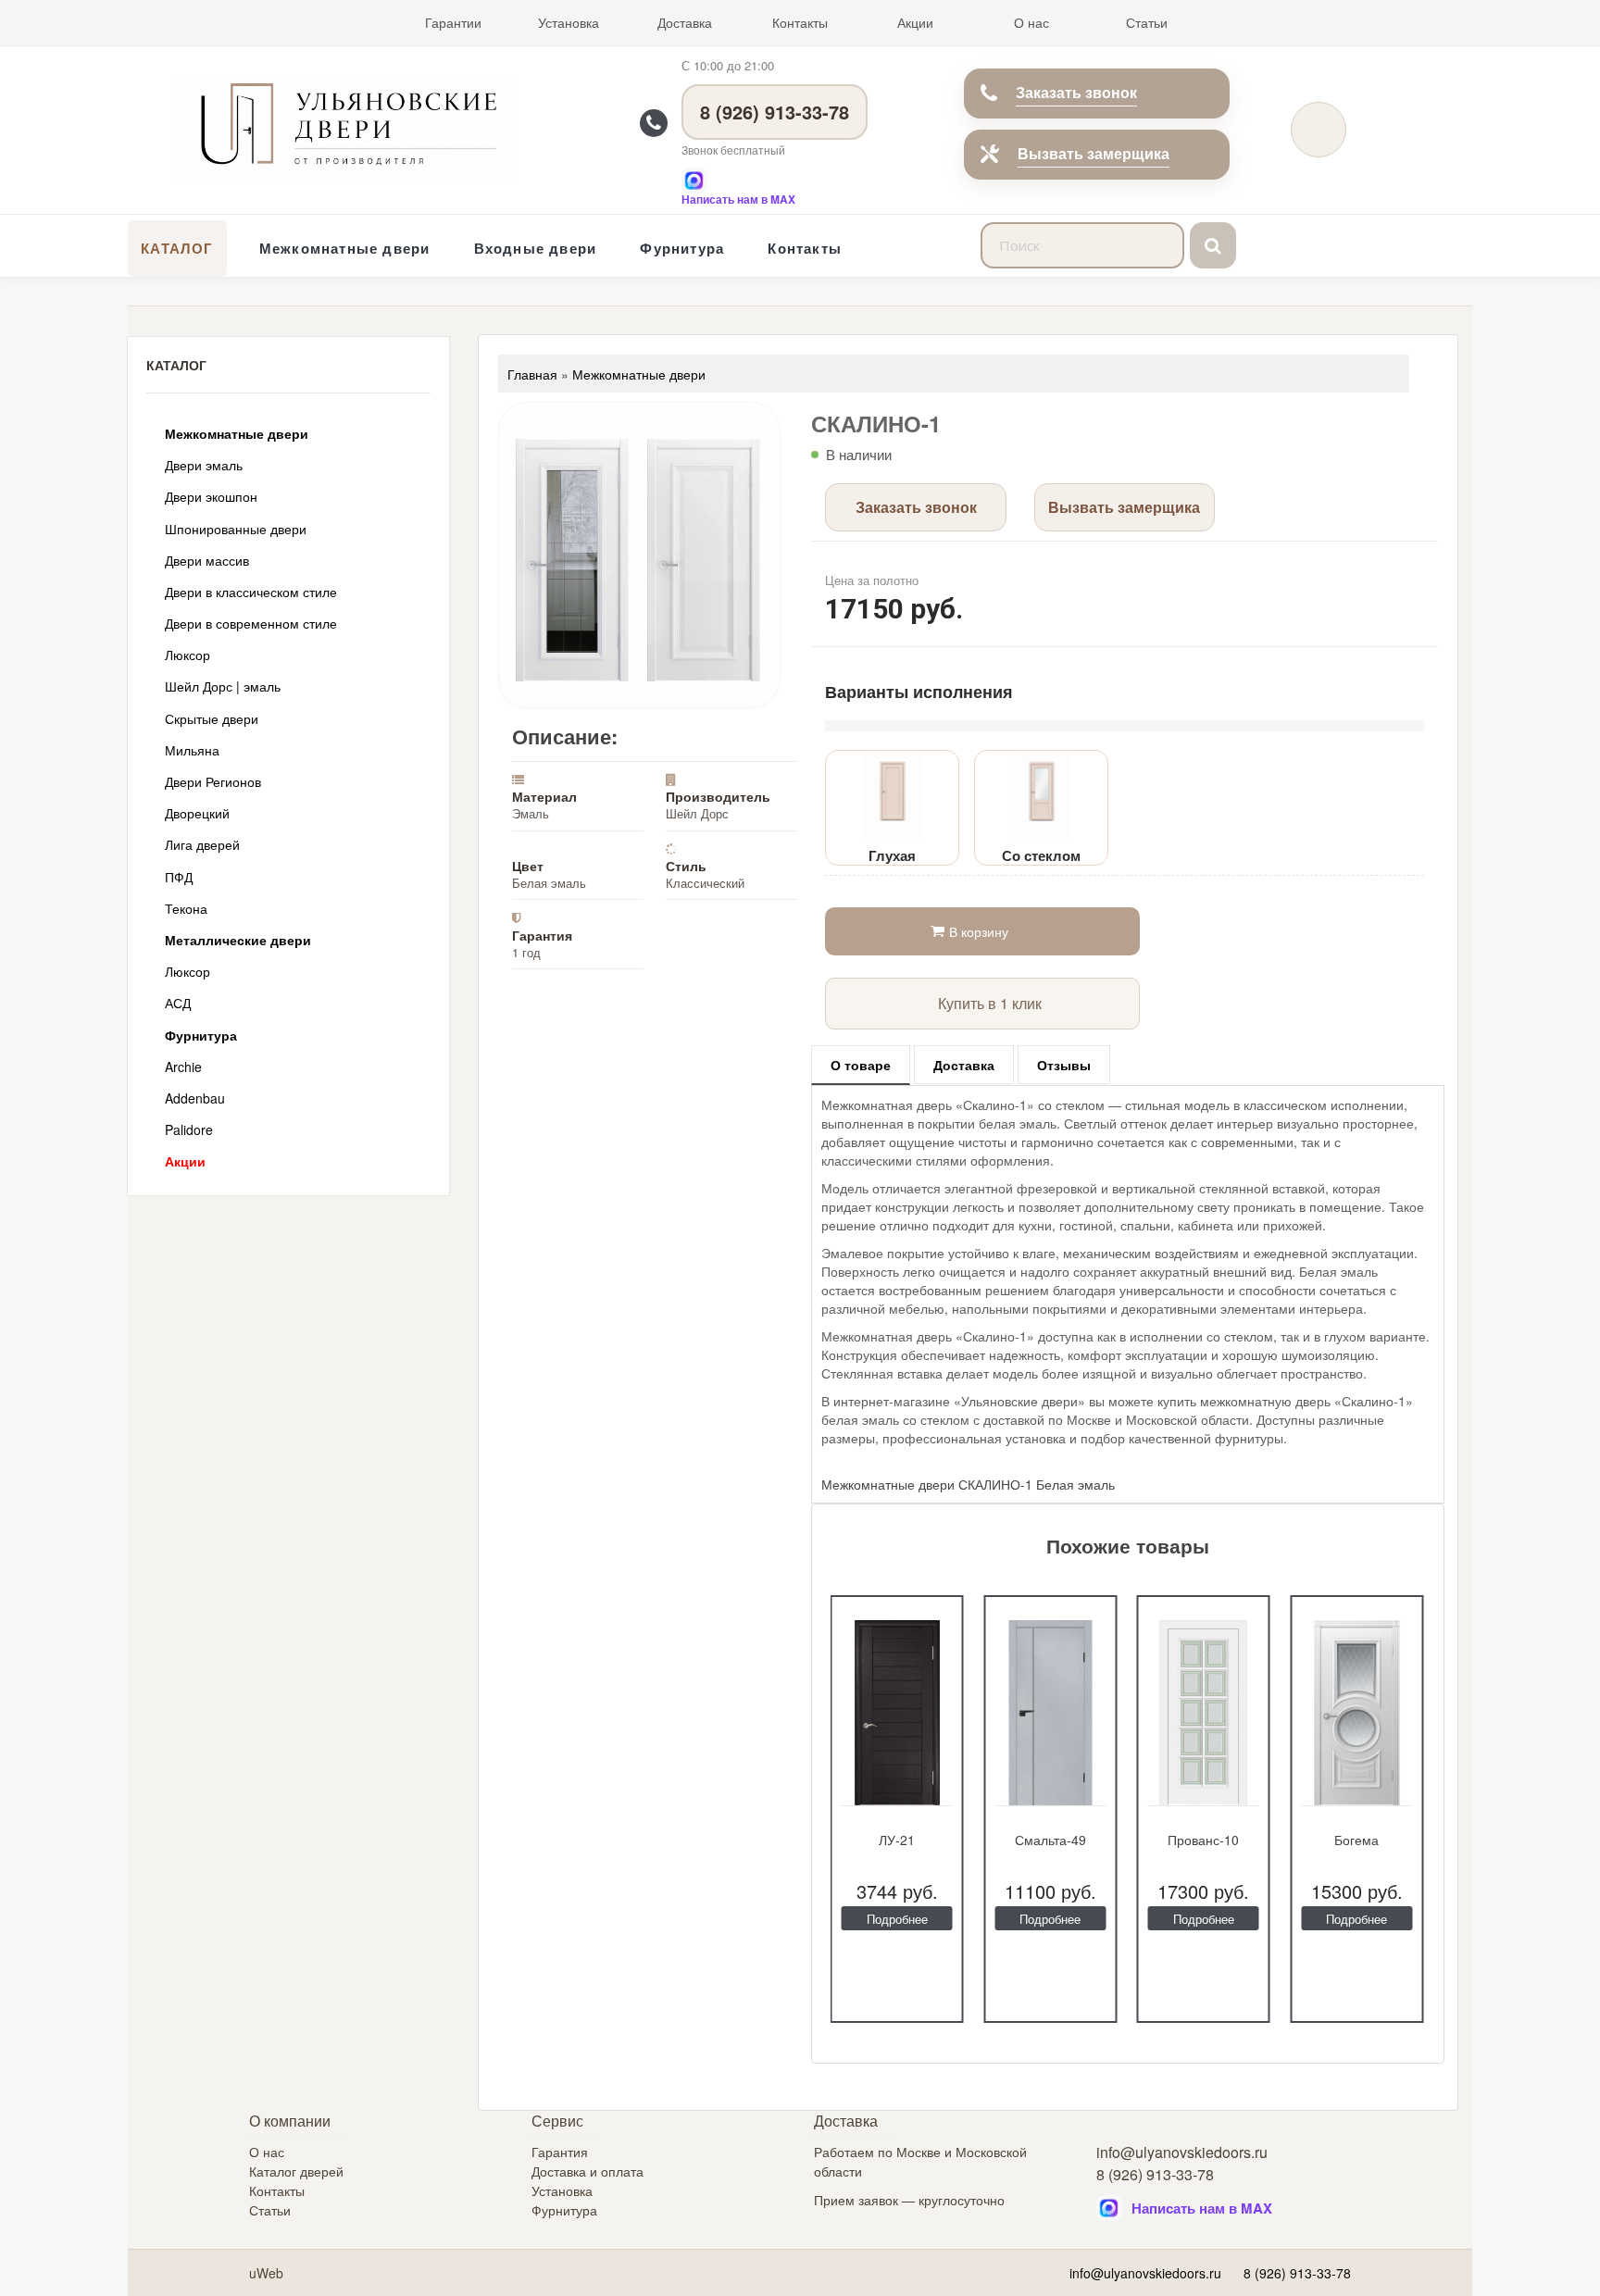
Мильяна (192, 750)
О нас (1031, 22)
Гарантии (453, 22)
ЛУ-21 (897, 1840)
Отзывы (1064, 1065)
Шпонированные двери (236, 529)
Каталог (177, 248)
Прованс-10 (1203, 1840)
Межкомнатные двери (345, 248)
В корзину (979, 931)
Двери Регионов (213, 781)
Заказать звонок (1076, 92)
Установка (569, 22)
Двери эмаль (204, 465)
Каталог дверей (296, 2171)
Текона (186, 908)
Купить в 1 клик (990, 1003)
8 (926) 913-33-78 (775, 112)
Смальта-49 (1050, 1840)
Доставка (685, 22)
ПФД (179, 877)
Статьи (1147, 22)
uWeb (266, 2273)
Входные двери (536, 248)
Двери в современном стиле (251, 623)
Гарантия (560, 2152)
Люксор (187, 655)
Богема (1356, 1840)
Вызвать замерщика (1094, 153)
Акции (915, 22)
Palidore (189, 1129)
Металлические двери (238, 940)
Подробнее (897, 1919)
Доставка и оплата (587, 2171)
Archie (183, 1067)
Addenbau (195, 1098)
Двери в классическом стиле (251, 592)
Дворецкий (197, 813)
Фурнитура (682, 248)
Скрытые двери (212, 718)
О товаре (861, 1065)
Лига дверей (202, 844)
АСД (178, 1003)
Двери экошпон (211, 496)
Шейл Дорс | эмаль (223, 686)
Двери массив (207, 560)
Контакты (800, 22)
